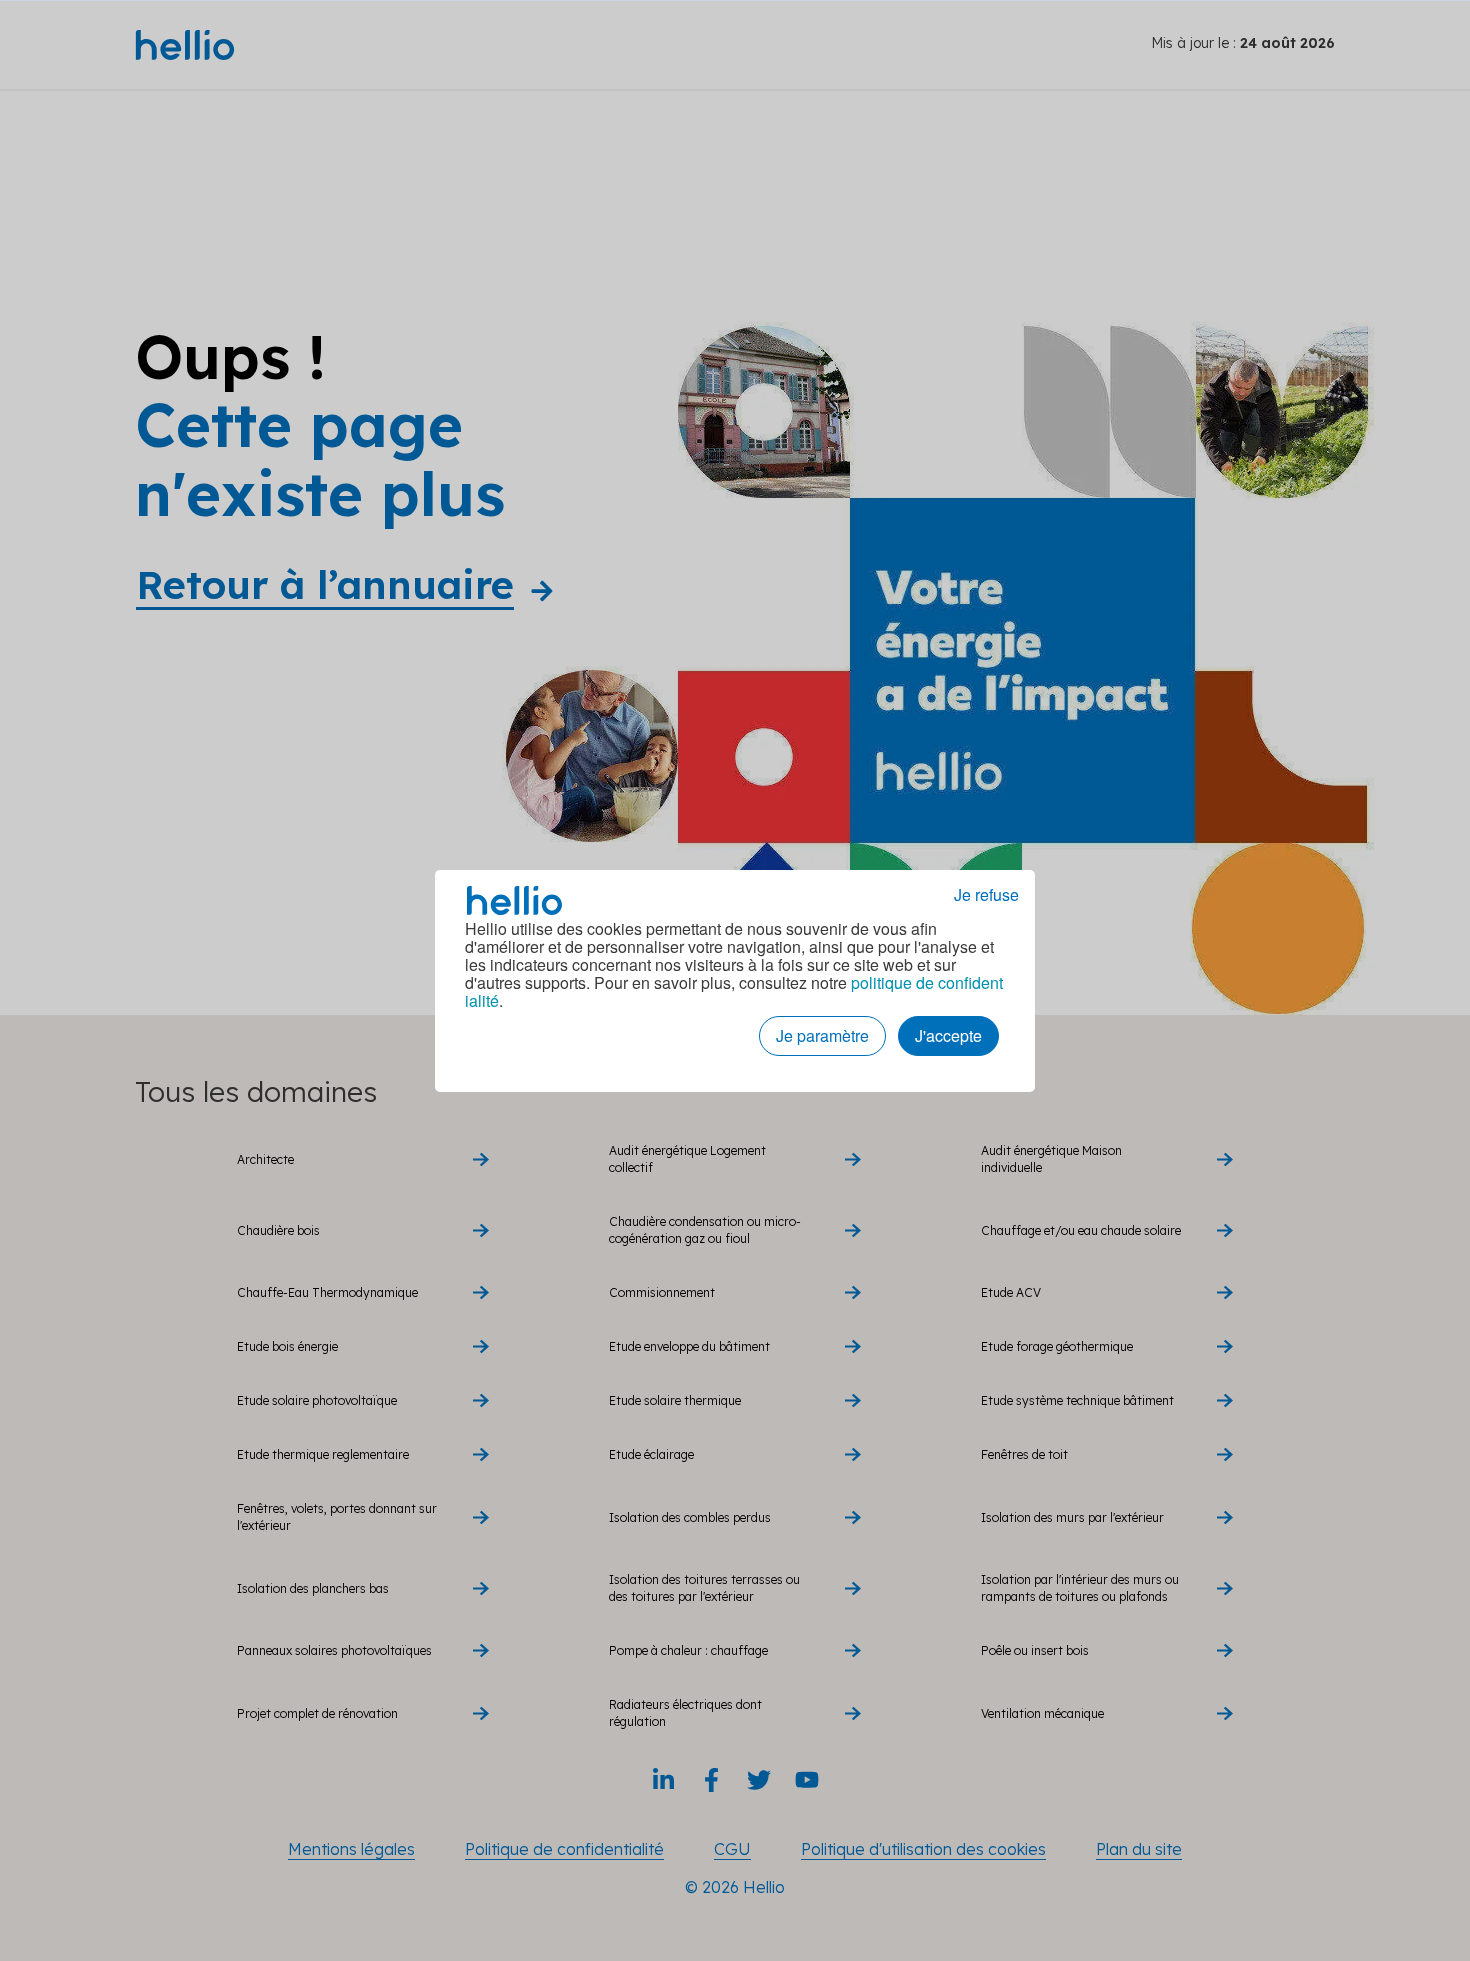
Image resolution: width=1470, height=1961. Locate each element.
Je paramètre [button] (822, 1035)
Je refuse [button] (986, 895)
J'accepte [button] (948, 1035)
